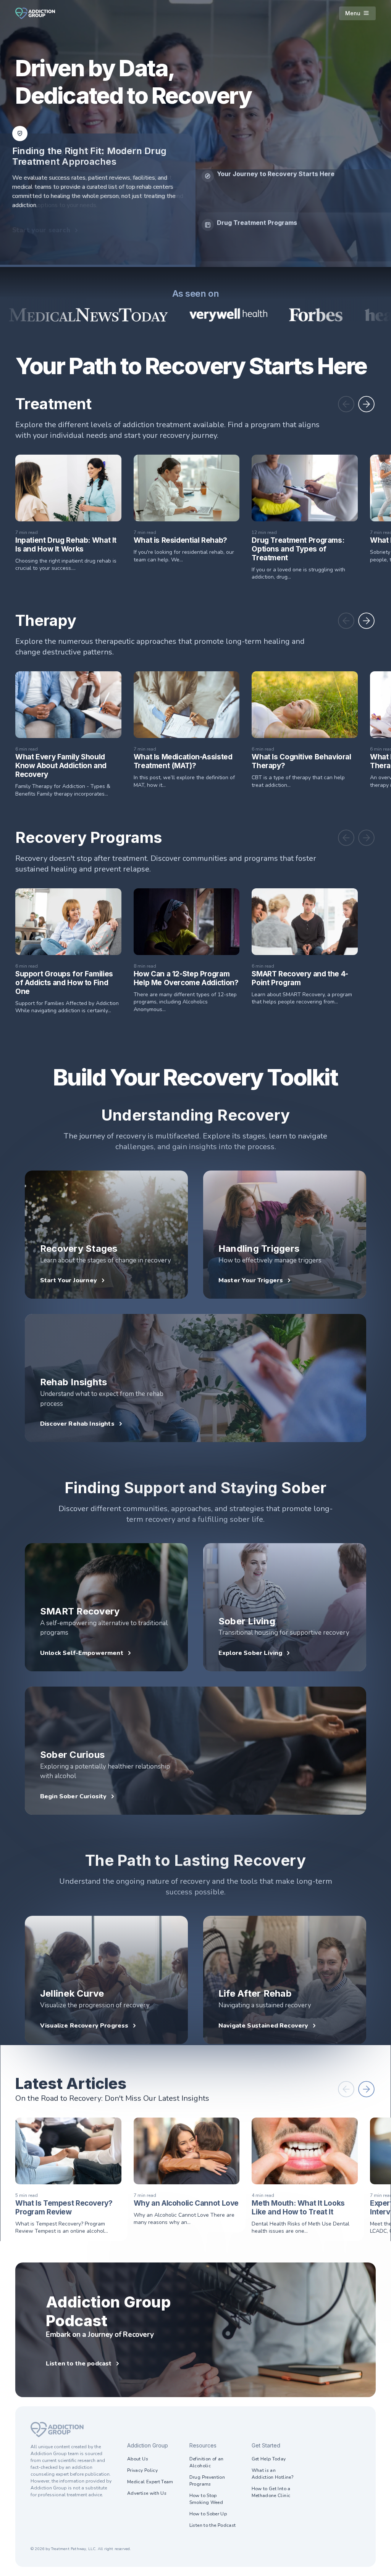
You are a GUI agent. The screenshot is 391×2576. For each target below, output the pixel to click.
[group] (293, 194)
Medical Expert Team (150, 2482)
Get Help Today (269, 2459)
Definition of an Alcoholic (207, 2462)
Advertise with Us (147, 2493)
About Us (138, 2459)
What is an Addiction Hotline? (272, 2474)
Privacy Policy (142, 2470)
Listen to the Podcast (213, 2525)
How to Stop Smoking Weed (206, 2499)
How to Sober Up (208, 2514)
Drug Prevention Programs (207, 2481)
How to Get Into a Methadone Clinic (271, 2492)
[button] (346, 404)
